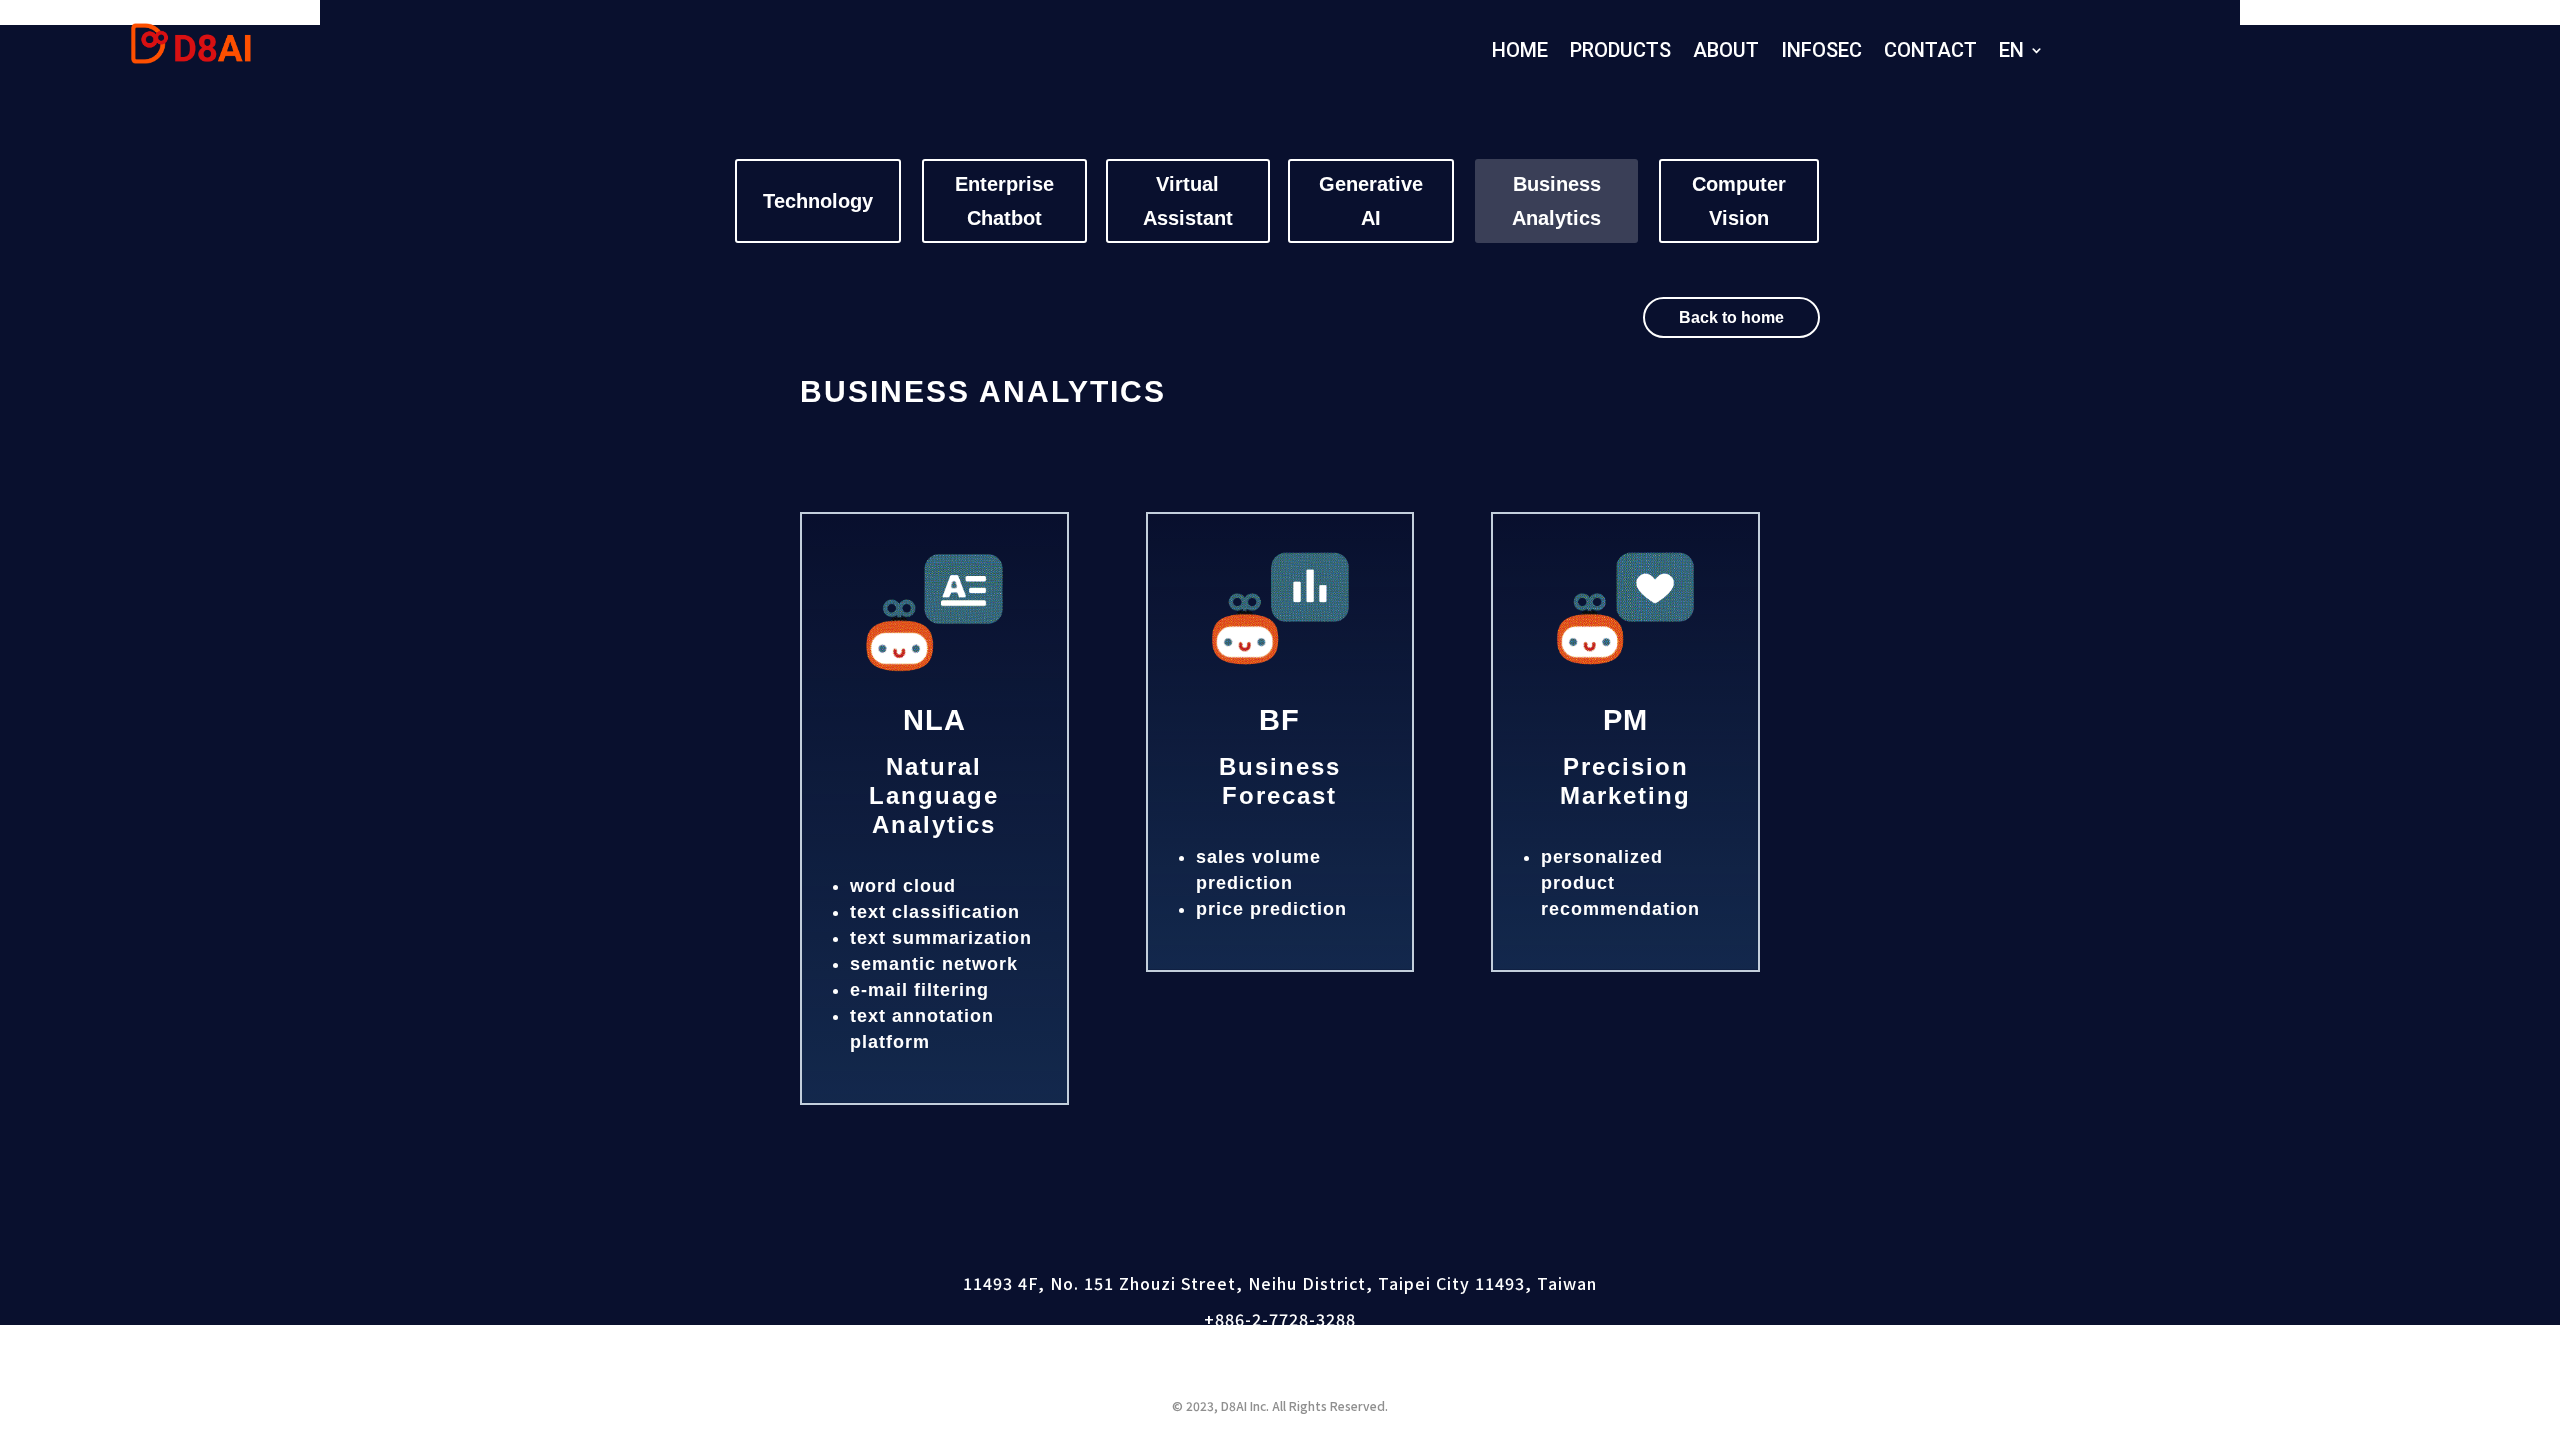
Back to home (1731, 317)
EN (2011, 54)
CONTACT (1930, 54)
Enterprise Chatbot (1004, 201)
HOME (1520, 54)
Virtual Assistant (1188, 201)
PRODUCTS (1620, 54)
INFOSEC (1821, 54)
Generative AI (1371, 201)
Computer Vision (1739, 201)
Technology (818, 201)
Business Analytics (1556, 201)
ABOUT (1726, 54)
